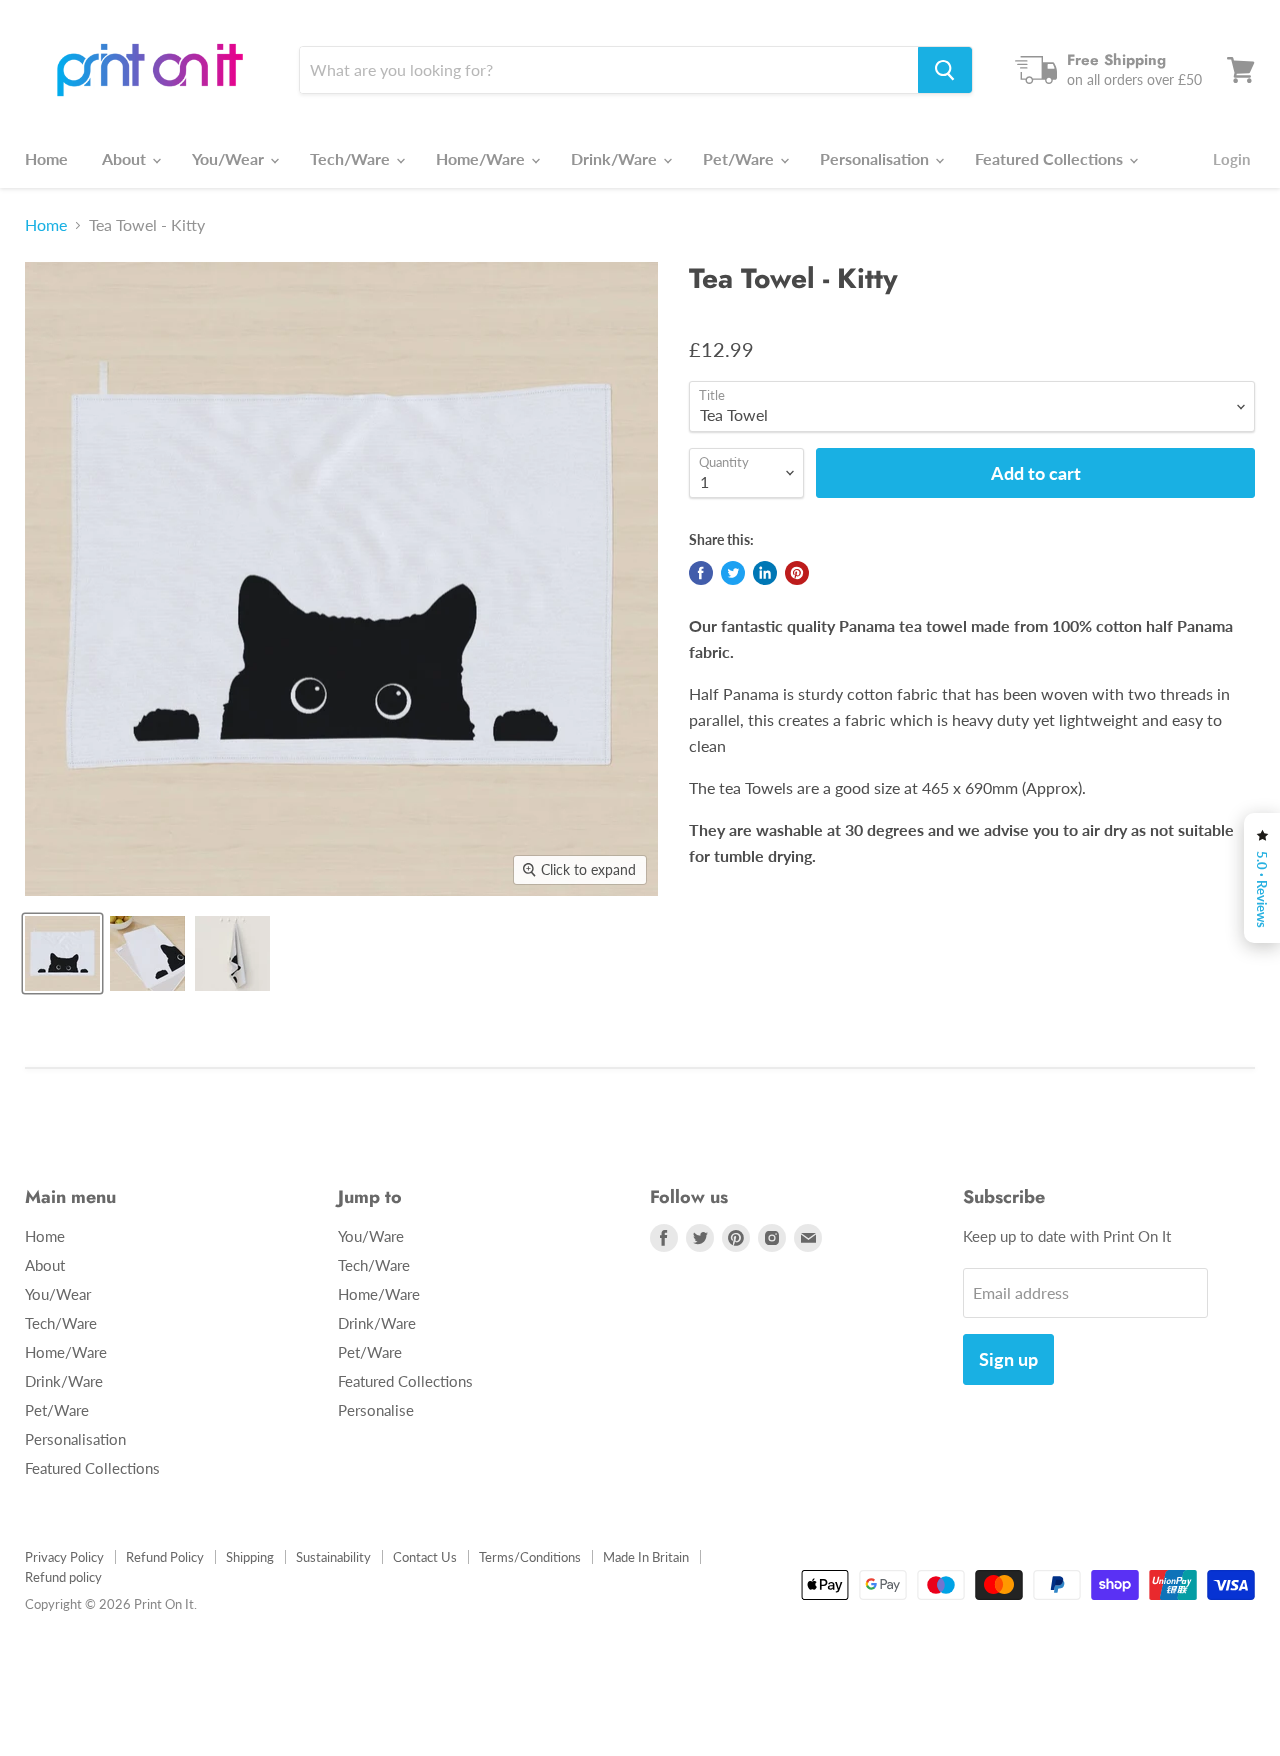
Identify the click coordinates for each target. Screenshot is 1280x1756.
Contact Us (425, 1557)
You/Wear (230, 158)
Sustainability (333, 1557)
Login (1231, 159)
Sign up (1008, 1359)
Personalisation (876, 158)
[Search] (945, 70)
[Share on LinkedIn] (765, 573)
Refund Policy (165, 1557)
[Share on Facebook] (701, 573)
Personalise (376, 1410)
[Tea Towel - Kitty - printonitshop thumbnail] (62, 953)
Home (46, 158)
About (126, 158)
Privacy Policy (64, 1557)
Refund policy (63, 1577)
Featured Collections (1051, 158)
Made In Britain (646, 1557)
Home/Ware (482, 158)
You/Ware (371, 1236)
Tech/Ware (352, 158)
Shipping (250, 1557)
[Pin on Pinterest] (797, 573)
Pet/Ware (740, 158)
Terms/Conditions (530, 1557)
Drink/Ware (616, 158)
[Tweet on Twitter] (733, 573)
